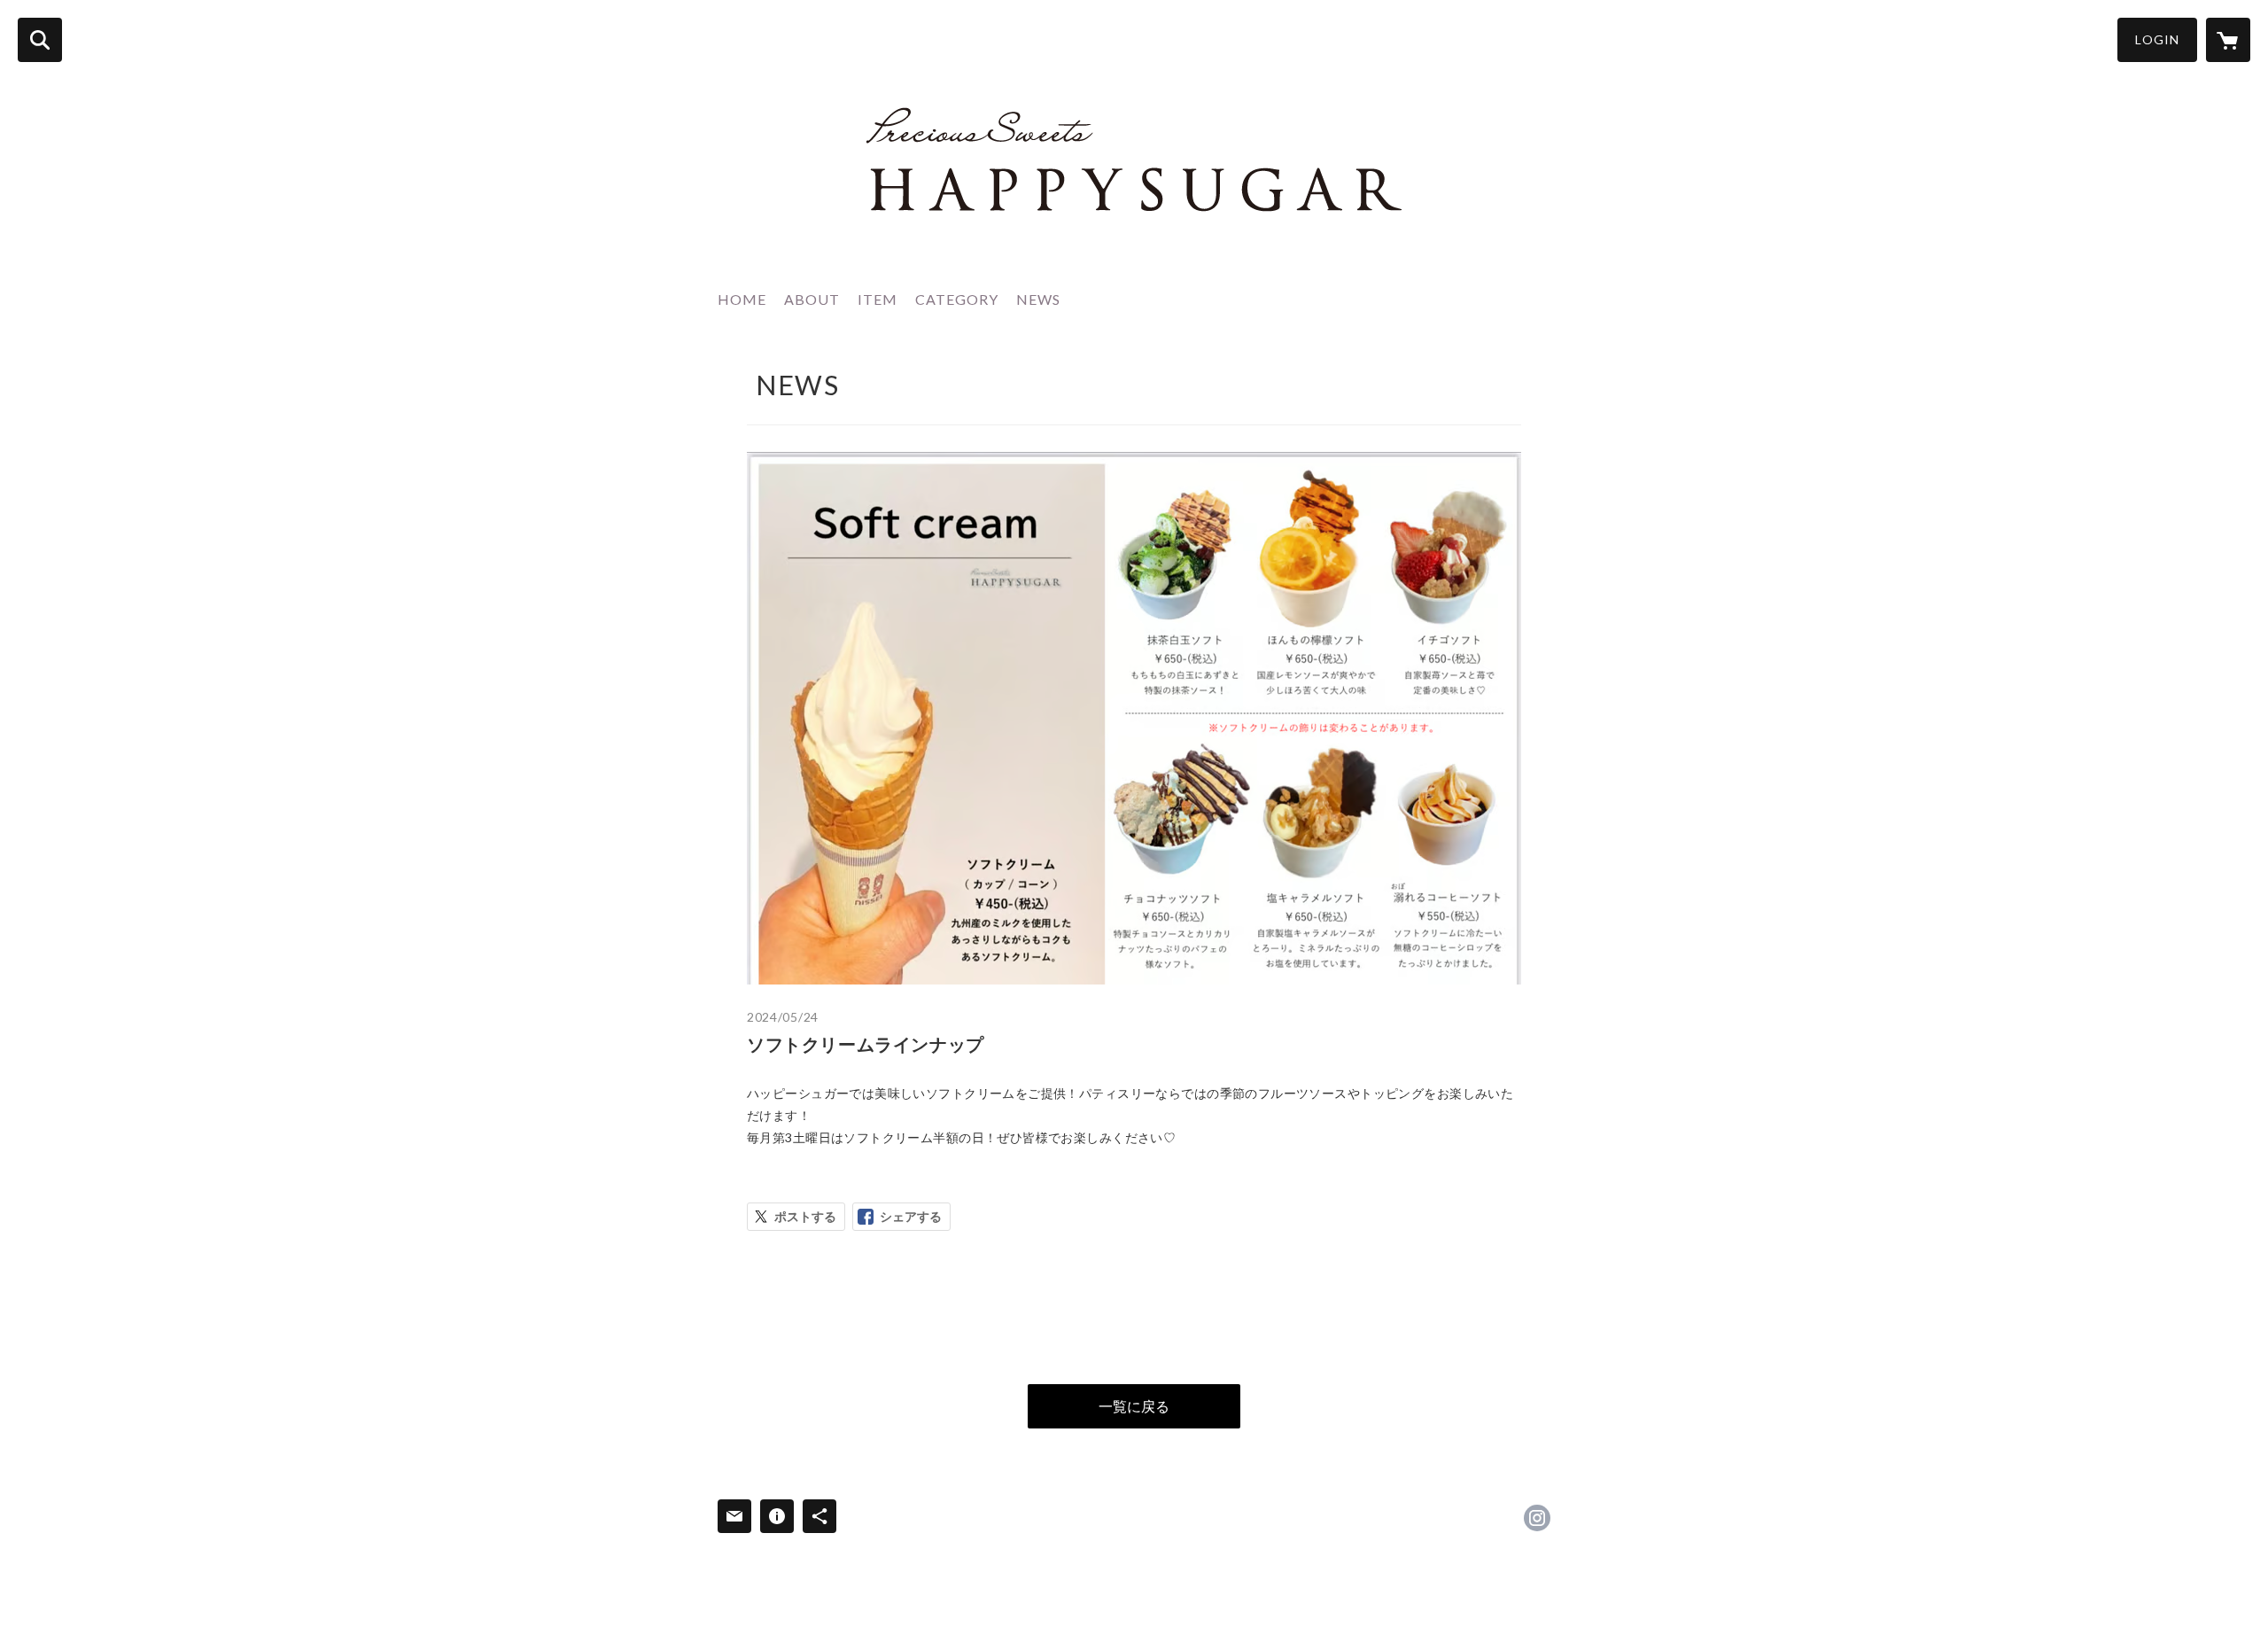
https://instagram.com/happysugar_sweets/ (1537, 1518)
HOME (742, 299)
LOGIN (2157, 39)
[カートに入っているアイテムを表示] (2228, 40)
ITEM (878, 299)
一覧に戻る (1134, 1406)
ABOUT (812, 299)
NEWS (1038, 299)
